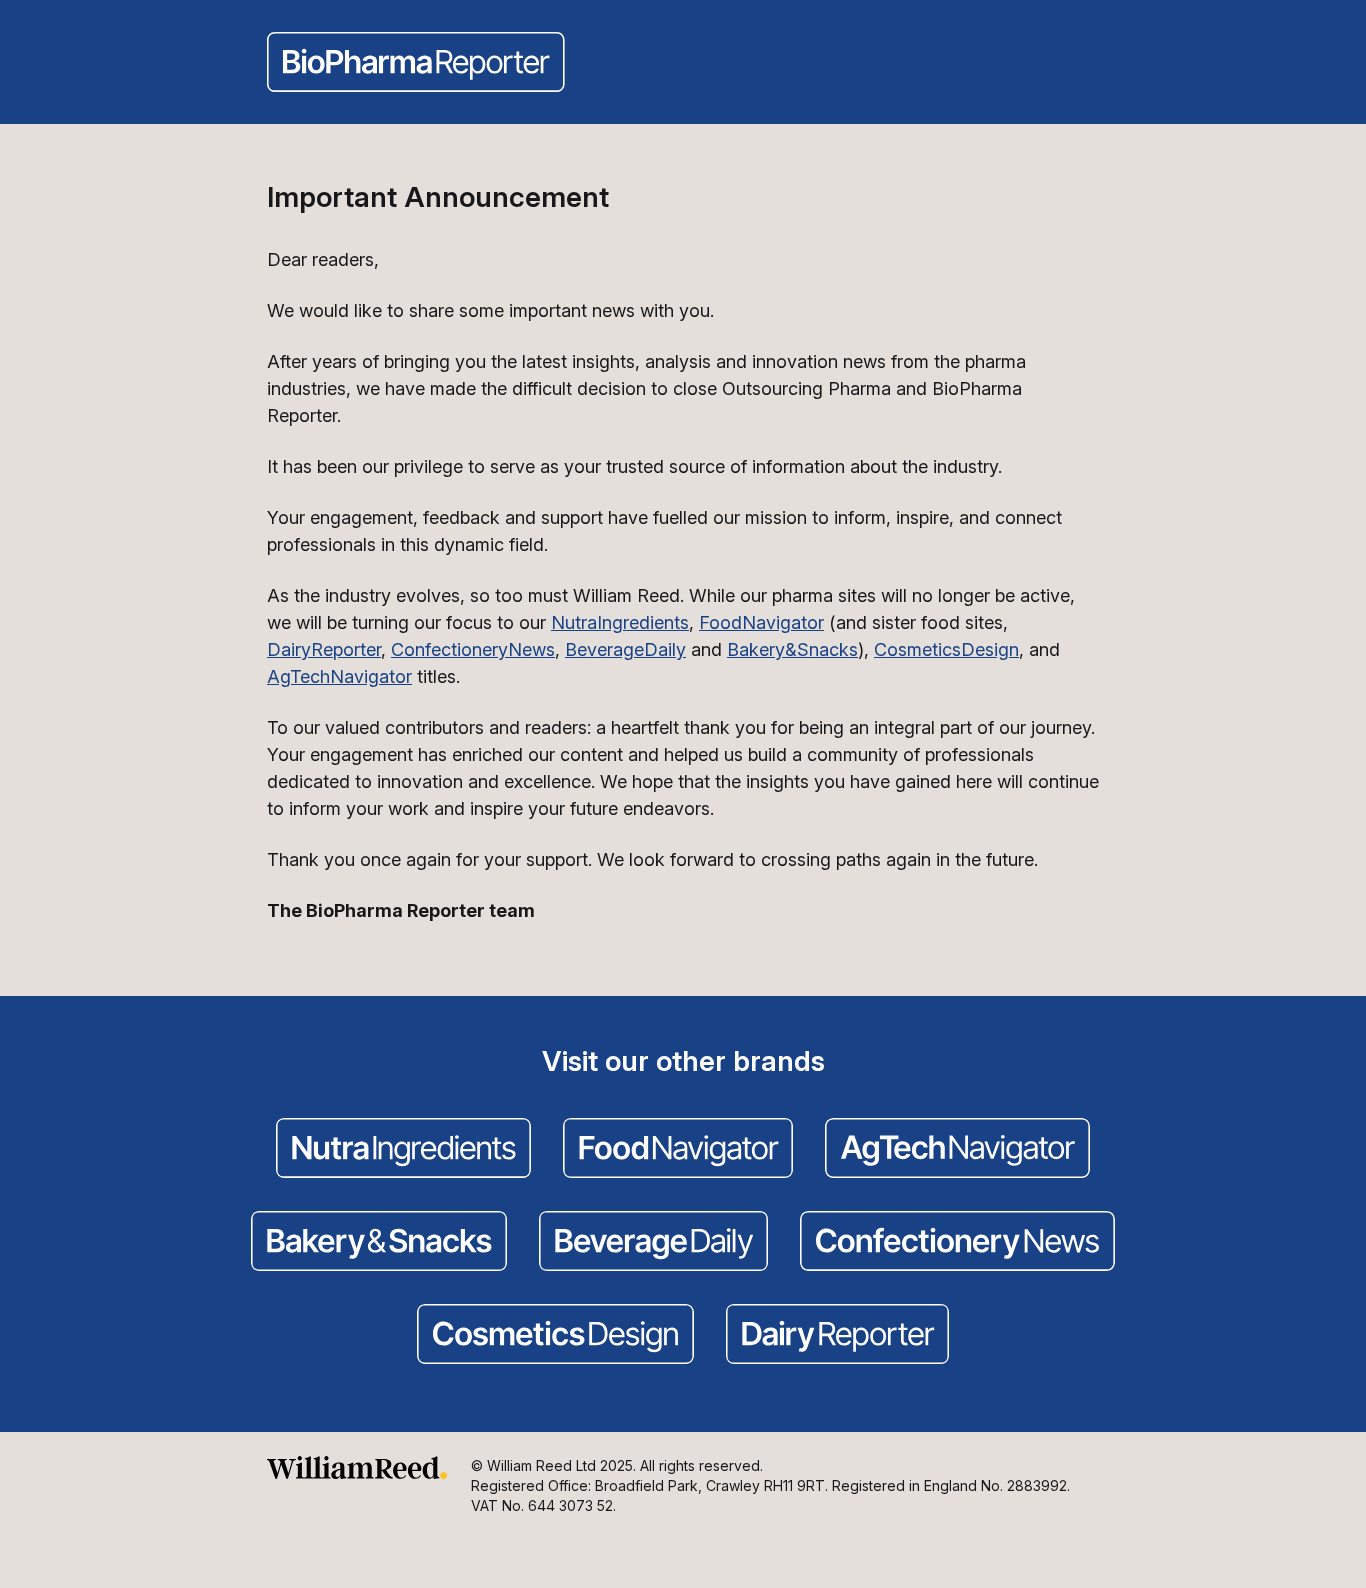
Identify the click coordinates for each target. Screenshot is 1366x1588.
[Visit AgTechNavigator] (957, 1150)
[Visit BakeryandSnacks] (379, 1243)
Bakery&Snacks (792, 649)
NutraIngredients (620, 622)
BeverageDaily (625, 649)
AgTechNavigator (339, 676)
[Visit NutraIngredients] (403, 1150)
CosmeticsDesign (946, 649)
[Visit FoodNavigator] (678, 1150)
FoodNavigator (761, 622)
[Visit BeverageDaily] (653, 1243)
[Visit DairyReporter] (837, 1336)
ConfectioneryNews (473, 649)
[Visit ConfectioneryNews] (957, 1243)
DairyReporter (324, 649)
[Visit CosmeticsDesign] (555, 1336)
